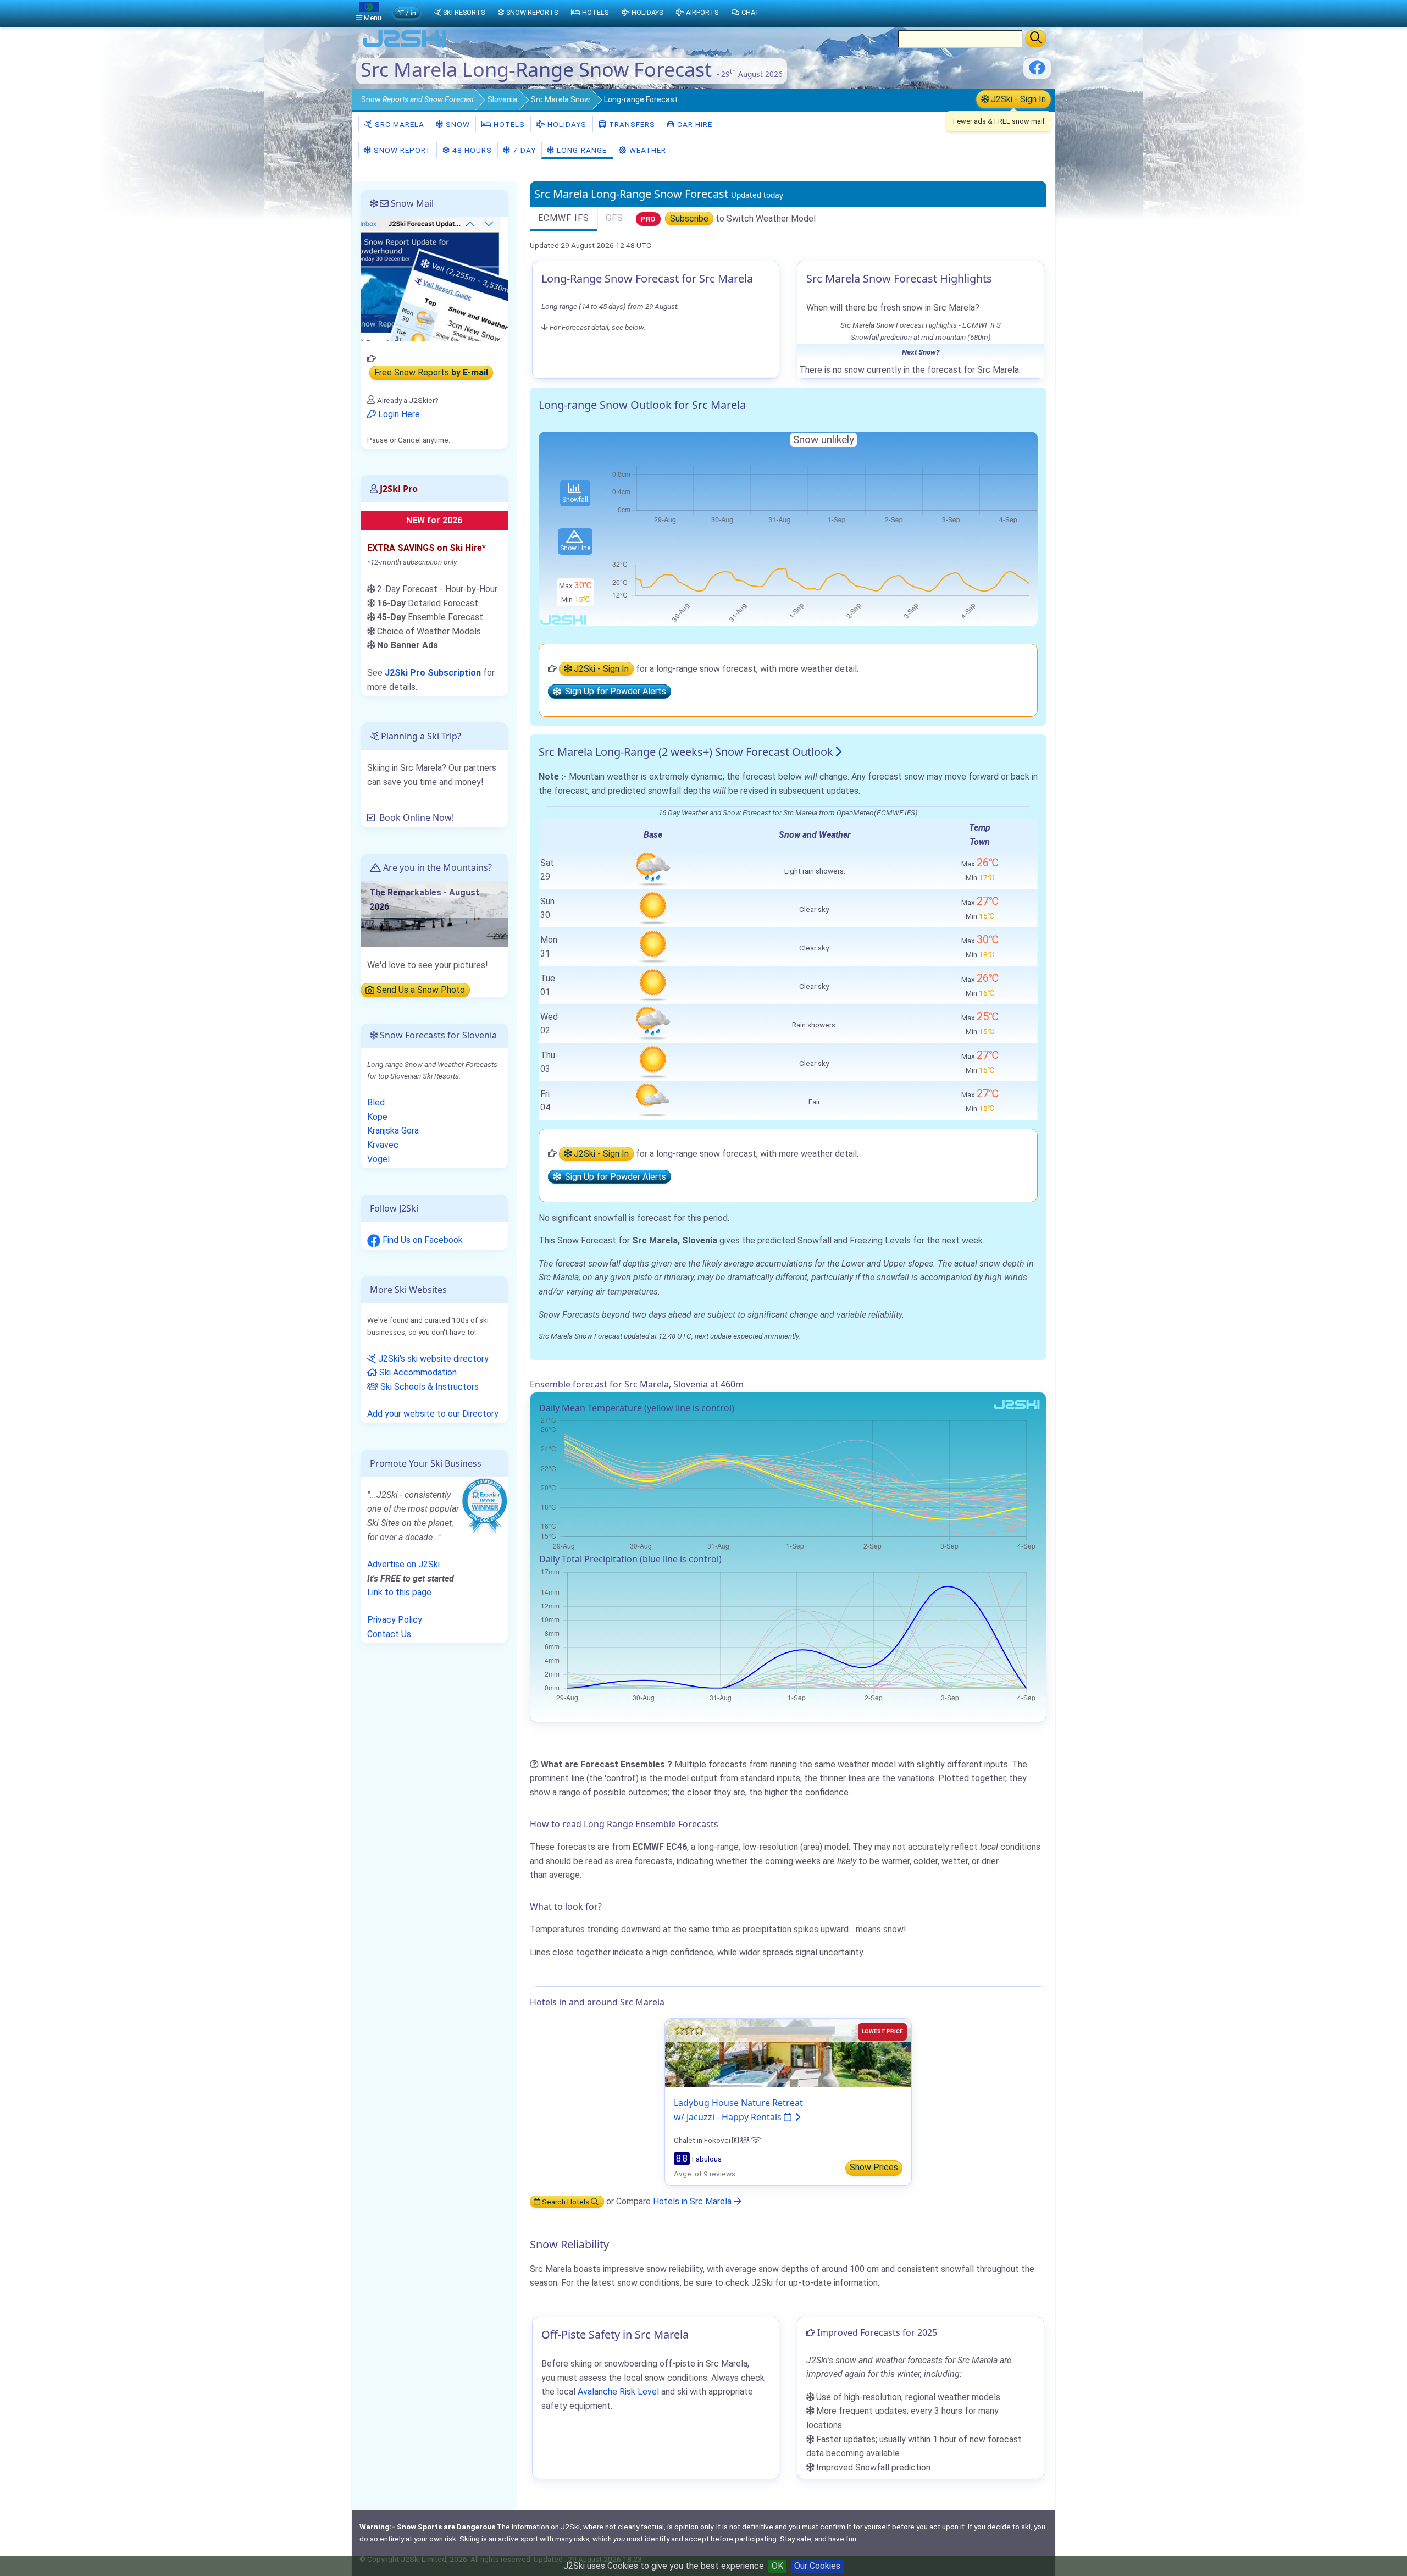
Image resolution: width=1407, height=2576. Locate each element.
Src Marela (398, 124)
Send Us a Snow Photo (420, 990)
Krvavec (383, 1145)
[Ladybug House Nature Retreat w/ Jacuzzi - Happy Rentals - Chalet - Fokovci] (788, 2052)
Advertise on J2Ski (403, 1564)
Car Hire (694, 124)
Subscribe (689, 219)
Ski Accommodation (417, 1372)
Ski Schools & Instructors (428, 1387)
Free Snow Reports (431, 373)
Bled (376, 1102)
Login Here (398, 414)
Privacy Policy (395, 1620)
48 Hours (471, 150)
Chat (750, 12)
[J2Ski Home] (405, 46)
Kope (377, 1117)
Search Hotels (566, 2202)
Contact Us (389, 1634)
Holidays (566, 124)
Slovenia (502, 99)
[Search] (1036, 38)
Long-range (581, 150)
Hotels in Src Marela (693, 2201)
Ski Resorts (464, 12)
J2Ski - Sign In (1017, 99)
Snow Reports (532, 12)
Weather (647, 150)
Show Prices (874, 2167)
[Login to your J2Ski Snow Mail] (434, 278)
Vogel (378, 1159)
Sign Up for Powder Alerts (613, 692)
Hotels (508, 124)
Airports (702, 12)
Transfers (631, 124)
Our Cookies (817, 2566)
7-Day (523, 150)
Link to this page (399, 1592)
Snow (417, 99)
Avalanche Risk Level (618, 2392)
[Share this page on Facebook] (1037, 72)
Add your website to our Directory (433, 1414)
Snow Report (401, 150)
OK (777, 2566)
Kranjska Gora (393, 1131)
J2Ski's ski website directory (432, 1359)
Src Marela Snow (561, 99)
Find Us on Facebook (422, 1240)
